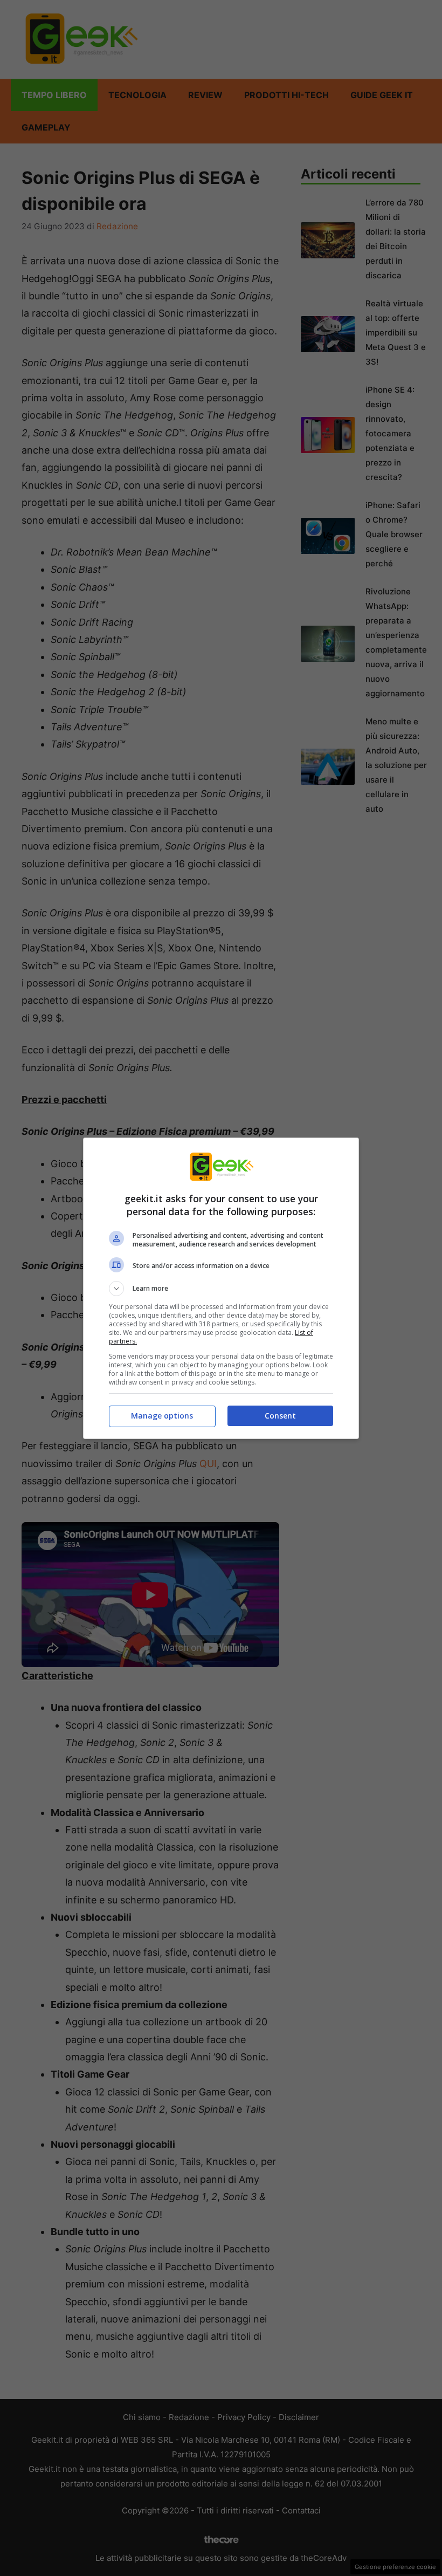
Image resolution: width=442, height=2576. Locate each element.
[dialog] (221, 1288)
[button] (221, 1289)
